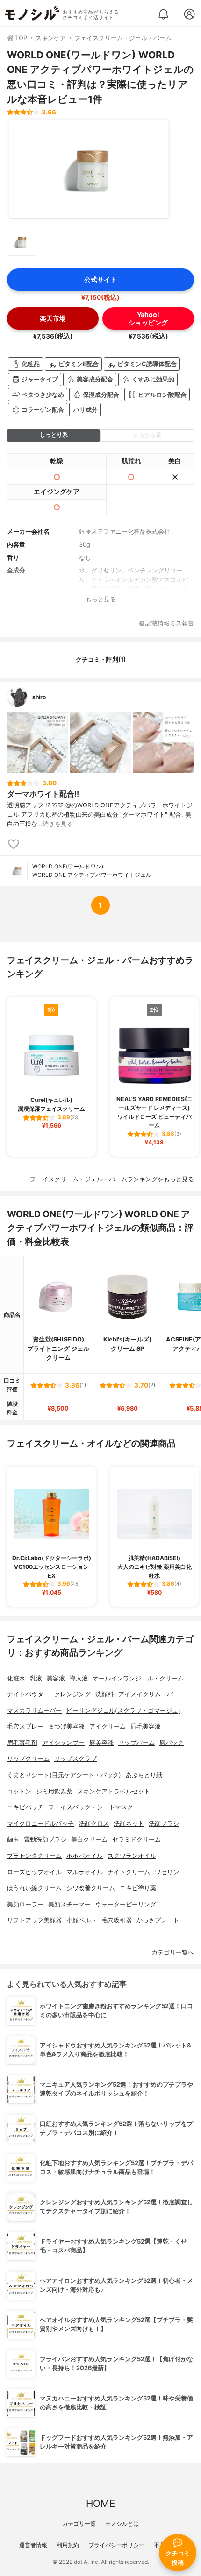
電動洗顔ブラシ (45, 1839)
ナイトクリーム (129, 1872)
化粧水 (16, 1678)
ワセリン (167, 1872)
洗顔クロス (94, 1824)
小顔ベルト (82, 1920)
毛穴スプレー (25, 1726)
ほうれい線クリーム (34, 1888)
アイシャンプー (63, 1743)
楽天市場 (53, 318)
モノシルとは (122, 2523)
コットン (19, 1791)
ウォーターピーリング (126, 1904)
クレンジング (72, 1694)
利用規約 (68, 2545)
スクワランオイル (132, 1856)
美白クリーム (89, 1839)
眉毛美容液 (146, 1726)
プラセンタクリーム (34, 1856)
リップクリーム (28, 1759)
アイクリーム (108, 1726)
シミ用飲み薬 (54, 1791)
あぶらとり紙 (144, 1775)
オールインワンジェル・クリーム (138, 1678)
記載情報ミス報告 (170, 624)
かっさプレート (158, 1920)
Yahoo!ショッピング (148, 318)
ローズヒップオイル (34, 1872)
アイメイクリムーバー (149, 1694)
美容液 (56, 1678)
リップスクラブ (75, 1759)
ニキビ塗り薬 (138, 1888)
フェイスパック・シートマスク (91, 1807)
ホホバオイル (85, 1856)
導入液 (79, 1678)
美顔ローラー (25, 1904)
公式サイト (100, 279)
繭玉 (13, 1839)
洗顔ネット (129, 1824)
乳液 (36, 1678)
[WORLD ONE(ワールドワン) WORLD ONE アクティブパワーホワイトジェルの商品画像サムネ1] (21, 242)
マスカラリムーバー (34, 1711)
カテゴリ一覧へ (173, 1952)
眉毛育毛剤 (22, 1743)
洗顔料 (104, 1694)
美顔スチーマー (69, 1904)
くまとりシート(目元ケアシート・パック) (64, 1775)
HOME (100, 2503)
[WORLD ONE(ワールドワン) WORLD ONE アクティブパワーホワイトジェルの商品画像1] (89, 169)
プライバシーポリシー (116, 2545)
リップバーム (136, 1743)
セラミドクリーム (136, 1839)
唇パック (172, 1743)
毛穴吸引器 (117, 1920)
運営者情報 (33, 2545)
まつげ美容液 (66, 1726)
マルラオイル (85, 1872)
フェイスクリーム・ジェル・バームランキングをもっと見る (112, 1179)
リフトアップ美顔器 (34, 1920)
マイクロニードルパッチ (40, 1824)
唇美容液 (101, 1743)
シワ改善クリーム (91, 1888)
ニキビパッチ (25, 1807)
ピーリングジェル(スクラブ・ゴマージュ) (123, 1711)
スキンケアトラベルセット (114, 1791)
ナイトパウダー (28, 1694)
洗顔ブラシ (164, 1824)
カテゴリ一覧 (79, 2523)
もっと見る (101, 599)
